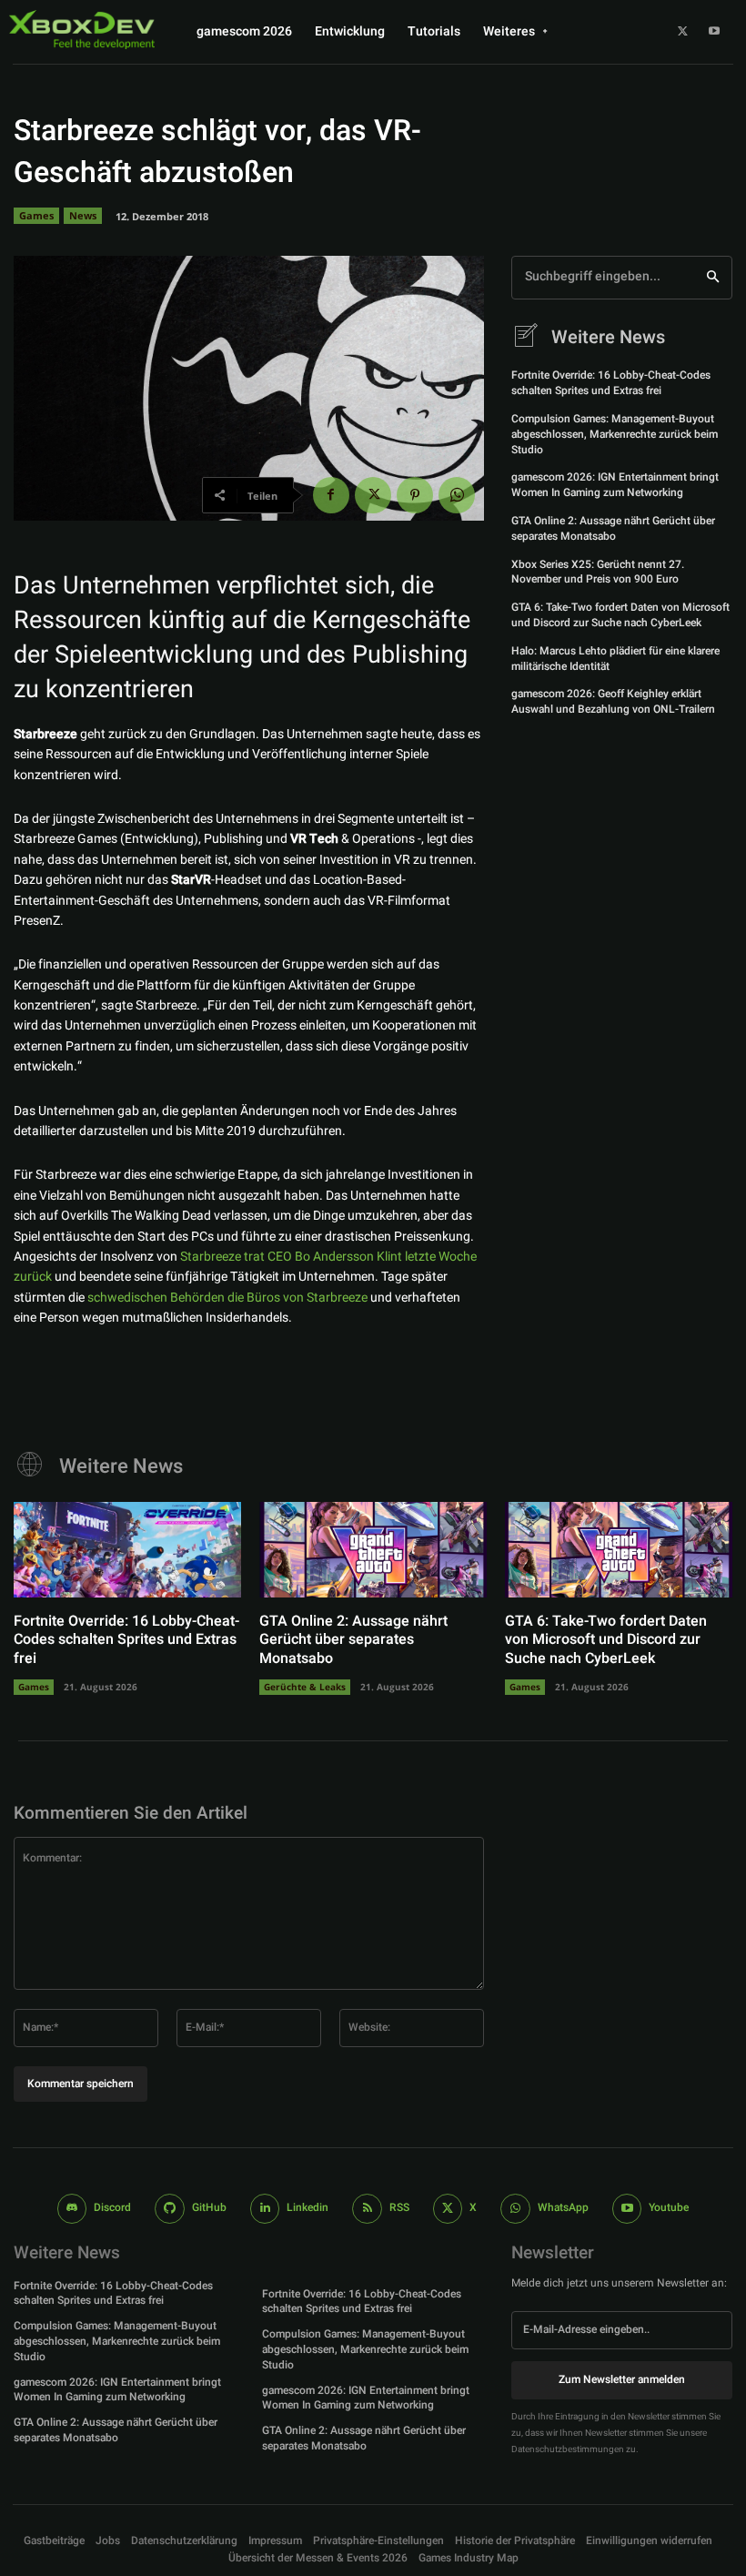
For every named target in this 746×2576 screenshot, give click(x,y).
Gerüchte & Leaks (305, 1687)
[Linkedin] (265, 2209)
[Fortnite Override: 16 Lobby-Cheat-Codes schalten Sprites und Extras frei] (127, 1550)
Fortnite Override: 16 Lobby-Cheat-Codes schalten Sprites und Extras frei (611, 383)
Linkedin (307, 2207)
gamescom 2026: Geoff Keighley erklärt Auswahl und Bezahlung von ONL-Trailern (613, 701)
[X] (682, 32)
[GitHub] (170, 2209)
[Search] (713, 278)
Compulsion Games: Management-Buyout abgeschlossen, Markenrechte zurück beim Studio (615, 434)
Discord (112, 2207)
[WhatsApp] (457, 495)
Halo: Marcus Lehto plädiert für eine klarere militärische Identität (615, 659)
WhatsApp (563, 2207)
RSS (399, 2207)
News (83, 215)
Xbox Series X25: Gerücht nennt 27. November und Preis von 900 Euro (598, 572)
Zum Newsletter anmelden (622, 2379)
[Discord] (72, 2209)
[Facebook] (331, 495)
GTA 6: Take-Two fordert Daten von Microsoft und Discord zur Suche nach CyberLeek (620, 615)
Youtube (669, 2207)
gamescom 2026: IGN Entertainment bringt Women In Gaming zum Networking (615, 485)
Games (36, 215)
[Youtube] (714, 32)
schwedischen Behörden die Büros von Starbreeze (227, 1298)
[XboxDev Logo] (82, 29)
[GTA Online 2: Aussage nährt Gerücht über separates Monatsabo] (373, 1550)
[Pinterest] (415, 495)
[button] (378, 2541)
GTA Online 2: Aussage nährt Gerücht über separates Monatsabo (613, 528)
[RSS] (367, 2209)
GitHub (209, 2207)
